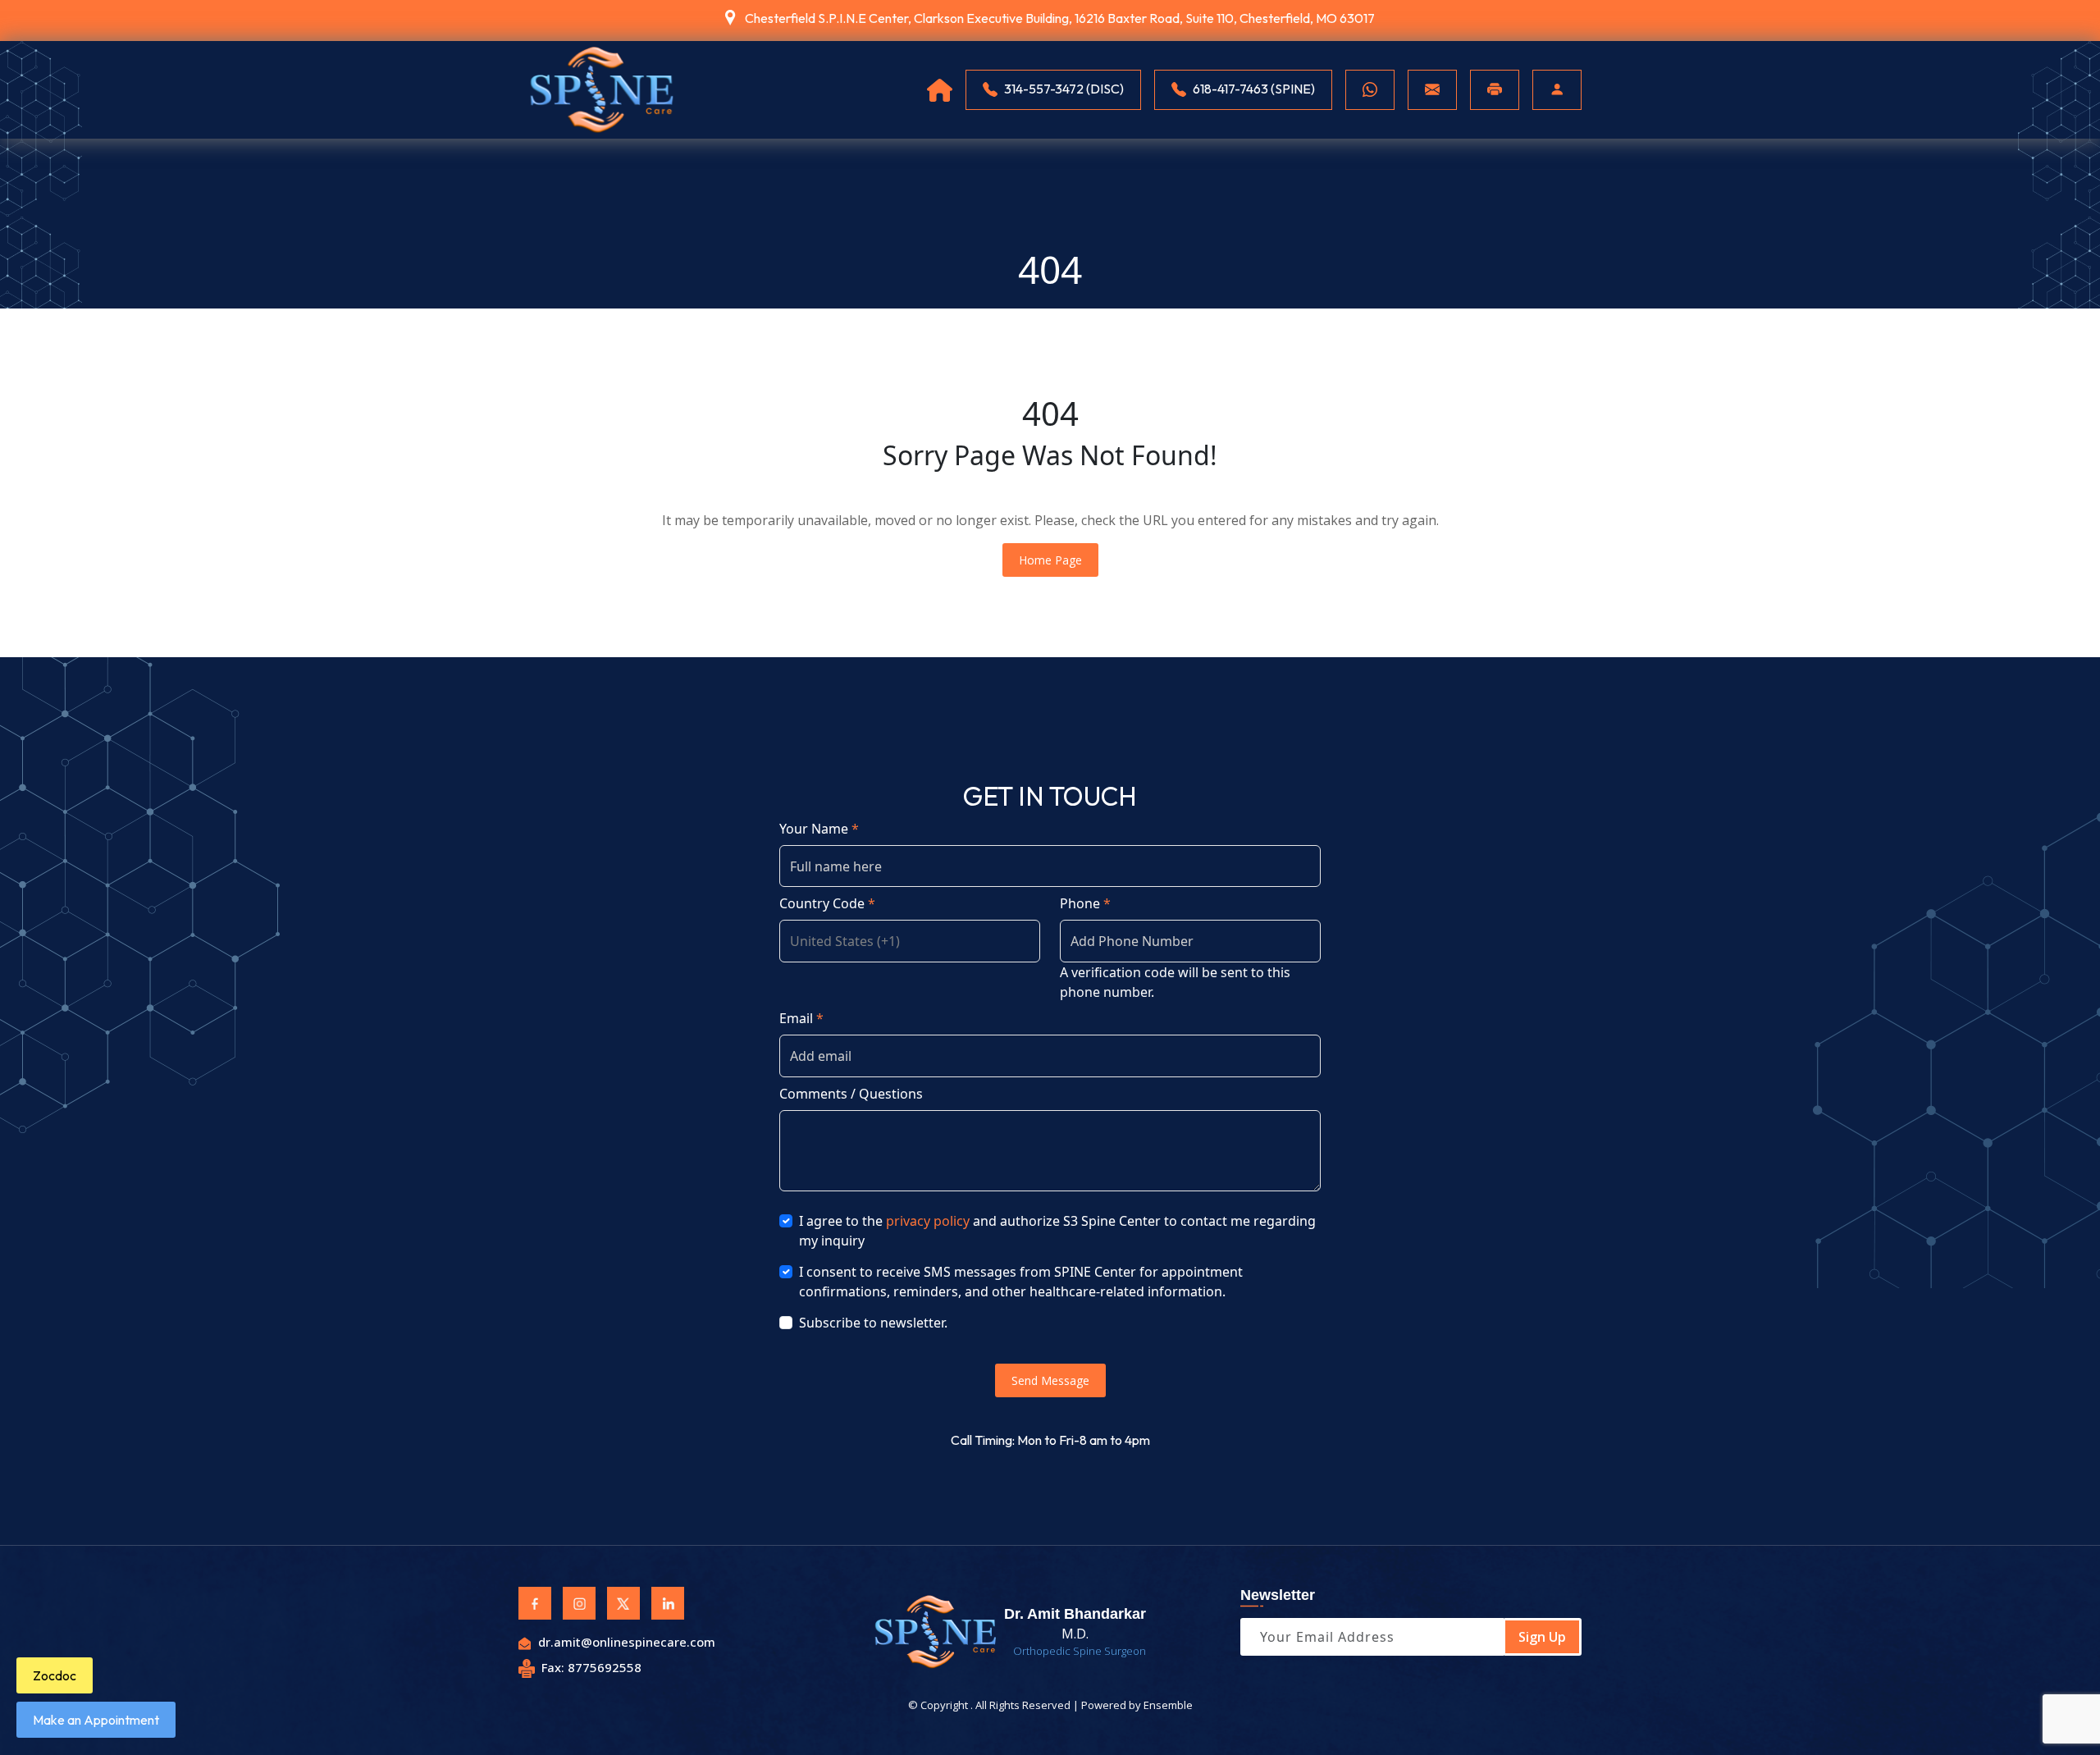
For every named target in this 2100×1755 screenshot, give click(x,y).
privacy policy (928, 1221)
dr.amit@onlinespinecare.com (627, 1642)
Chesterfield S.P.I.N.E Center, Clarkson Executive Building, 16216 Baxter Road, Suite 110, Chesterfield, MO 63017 (1060, 18)
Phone (1085, 903)
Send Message (1050, 1380)
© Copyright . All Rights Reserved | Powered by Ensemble (1050, 1705)
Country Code (827, 903)
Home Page (1050, 560)
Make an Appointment (96, 1720)
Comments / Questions (851, 1094)
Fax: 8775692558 (591, 1667)
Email (801, 1018)
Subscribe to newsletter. (873, 1323)
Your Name (819, 829)
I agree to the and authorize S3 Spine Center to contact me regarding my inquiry (1057, 1231)
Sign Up (1542, 1637)
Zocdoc (55, 1675)
